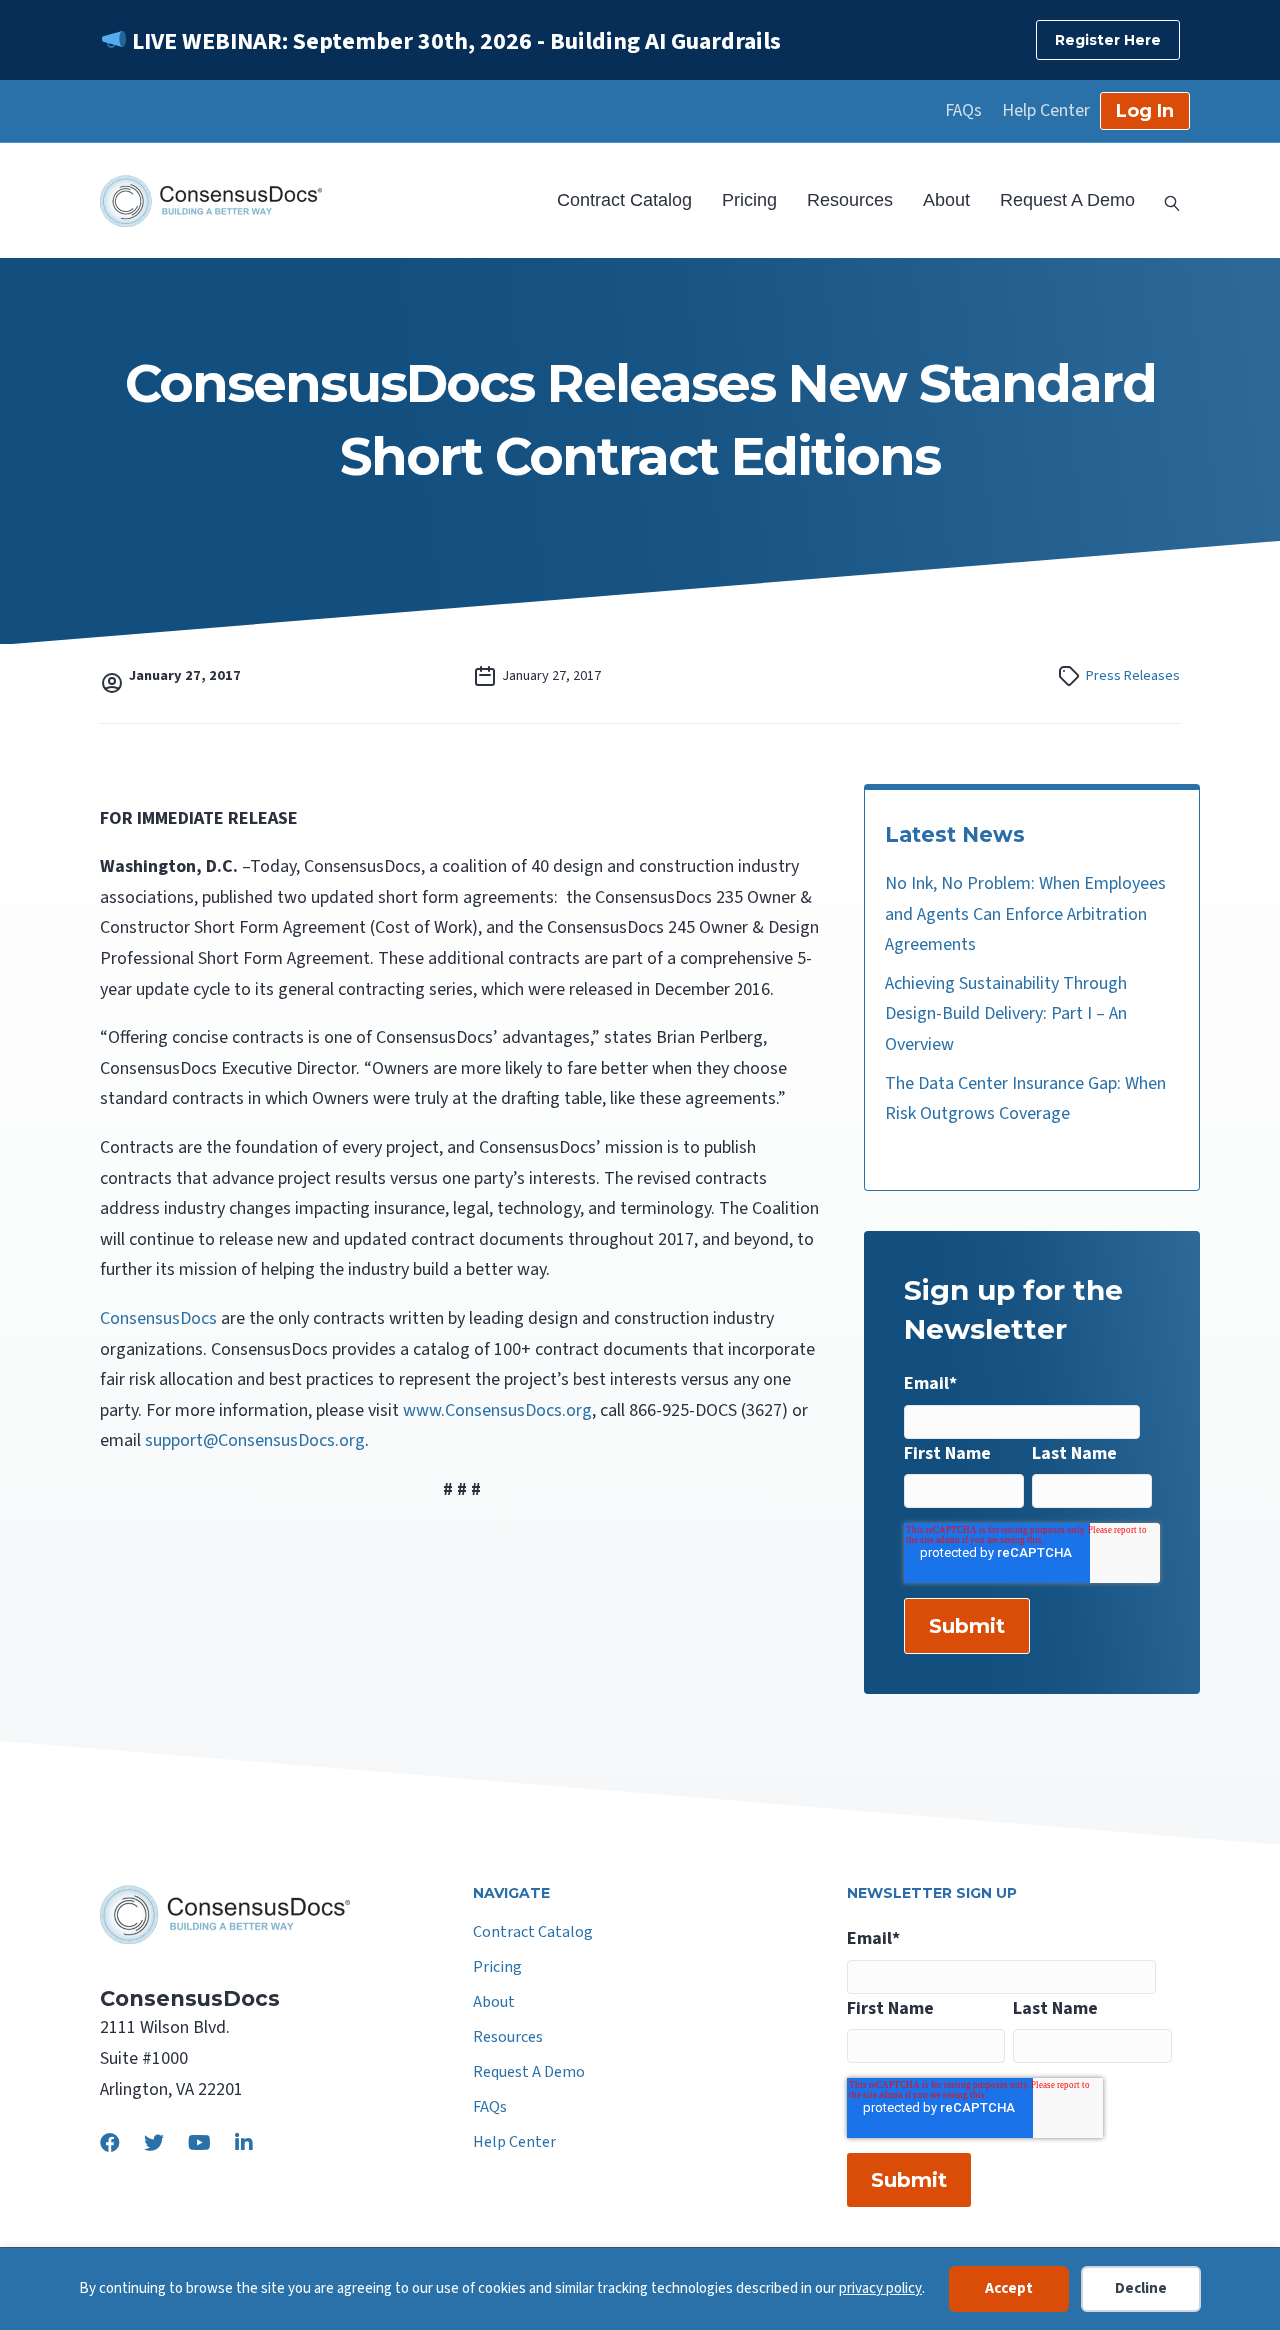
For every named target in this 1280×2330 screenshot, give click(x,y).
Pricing (749, 200)
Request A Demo (1067, 200)
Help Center (1046, 111)
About (946, 200)
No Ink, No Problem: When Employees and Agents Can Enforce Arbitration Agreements (1025, 914)
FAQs (963, 111)
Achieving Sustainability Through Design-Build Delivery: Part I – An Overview (1006, 1014)
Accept (1009, 2288)
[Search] (1165, 201)
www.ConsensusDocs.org (497, 1410)
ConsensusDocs (160, 1318)
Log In (1145, 111)
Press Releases (1133, 675)
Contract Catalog (624, 200)
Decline (1141, 2288)
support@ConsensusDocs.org (255, 1440)
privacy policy (880, 2288)
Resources (850, 200)
